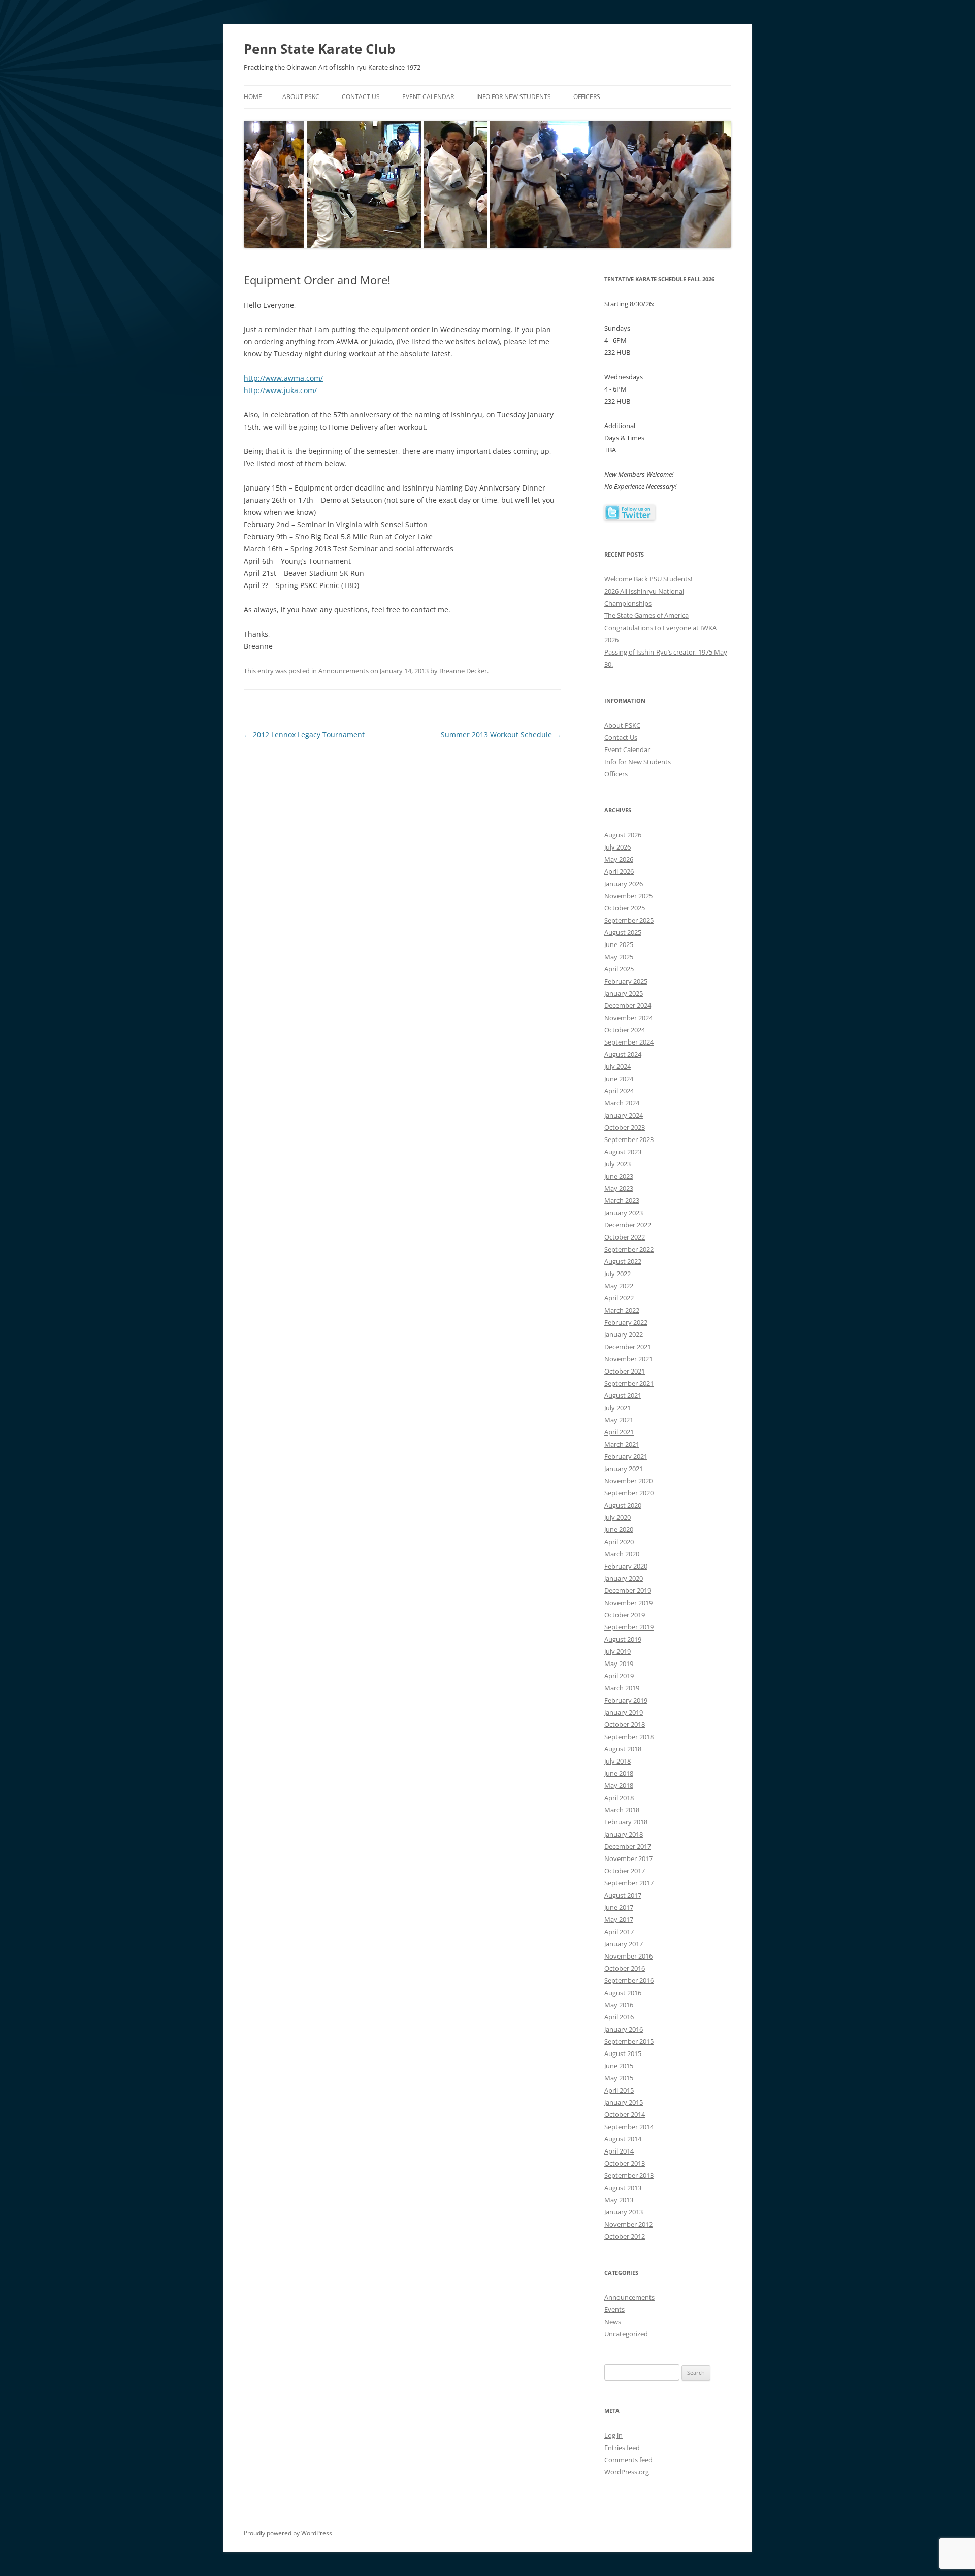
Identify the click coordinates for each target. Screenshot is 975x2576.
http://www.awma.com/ (283, 378)
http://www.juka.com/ (280, 390)
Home (253, 97)
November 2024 (628, 1018)
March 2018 (622, 1810)
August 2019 (623, 1639)
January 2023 (624, 1213)
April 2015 (619, 2090)
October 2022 (625, 1237)
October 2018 (625, 1724)
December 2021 (628, 1347)
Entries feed (622, 2448)
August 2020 (623, 1505)
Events (614, 2309)
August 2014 (623, 2139)
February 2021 (626, 1456)
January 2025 (624, 993)
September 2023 (629, 1139)
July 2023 (617, 1164)
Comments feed (628, 2460)
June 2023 (619, 1176)
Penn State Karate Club (319, 49)
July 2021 (617, 1408)
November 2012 (628, 2224)
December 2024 (628, 1005)
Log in (613, 2435)
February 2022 (626, 1322)
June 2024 (619, 1079)
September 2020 (629, 1493)
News (613, 2322)
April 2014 (619, 2151)
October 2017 (625, 1871)
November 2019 (628, 1603)
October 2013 (625, 2163)
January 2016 (624, 2029)
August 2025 (623, 932)
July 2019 (617, 1651)
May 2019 (619, 1664)
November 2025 (628, 896)
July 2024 (617, 1066)
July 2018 (617, 1761)
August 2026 (623, 835)
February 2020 (626, 1566)
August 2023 (623, 1152)
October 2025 (625, 908)
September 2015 (629, 2041)
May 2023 (619, 1188)
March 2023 (622, 1200)
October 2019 (625, 1615)
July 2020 (617, 1517)
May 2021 (619, 1420)
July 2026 (617, 847)
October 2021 (625, 1371)
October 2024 (625, 1030)
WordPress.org (627, 2472)
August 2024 (623, 1054)
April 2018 (619, 1798)
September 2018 (629, 1737)
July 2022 (617, 1274)
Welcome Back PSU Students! (648, 579)
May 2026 (619, 859)
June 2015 (619, 2066)
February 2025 (626, 981)
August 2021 (623, 1395)
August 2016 (623, 1993)
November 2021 (628, 1359)
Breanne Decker (463, 671)
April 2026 (619, 871)
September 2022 (629, 1249)
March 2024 (622, 1103)
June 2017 (619, 1907)
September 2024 (629, 1042)
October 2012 (625, 2236)
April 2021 (619, 1432)
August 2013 (623, 2188)
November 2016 (628, 1956)
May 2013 (619, 2200)
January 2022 (624, 1334)
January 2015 (624, 2102)
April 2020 (619, 1542)
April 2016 (619, 2017)
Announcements (344, 671)
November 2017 (628, 1858)
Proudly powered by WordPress (288, 2533)
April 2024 (619, 1091)
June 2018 (619, 1773)
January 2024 (624, 1115)
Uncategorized (626, 2334)
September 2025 (629, 920)
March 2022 (622, 1310)
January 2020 (624, 1578)
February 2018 (626, 1822)
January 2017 (624, 1944)
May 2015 (619, 2078)
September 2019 (629, 1627)
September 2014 (629, 2127)
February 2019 (626, 1700)
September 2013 (629, 2175)
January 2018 (624, 1834)
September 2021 (629, 1383)
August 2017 (623, 1895)
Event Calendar (428, 97)
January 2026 (624, 884)
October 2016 (625, 1968)
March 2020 (622, 1554)
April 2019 (619, 1676)
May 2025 (619, 957)
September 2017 (629, 1883)
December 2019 (628, 1590)
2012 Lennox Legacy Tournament (304, 735)
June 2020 (619, 1529)
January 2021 (624, 1469)
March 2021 (622, 1444)
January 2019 (624, 1712)
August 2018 (623, 1749)
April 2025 (619, 969)
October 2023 (625, 1127)
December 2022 (628, 1225)
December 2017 (628, 1846)
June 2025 (619, 944)
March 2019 (622, 1688)
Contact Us (361, 97)
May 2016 (619, 2005)
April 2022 (619, 1298)
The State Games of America (646, 615)
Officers (587, 97)
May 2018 (619, 1785)
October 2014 (625, 2114)
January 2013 (624, 2212)
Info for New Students (514, 97)
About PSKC (301, 97)
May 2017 (619, 1919)
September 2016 (629, 1980)
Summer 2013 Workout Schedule (501, 735)
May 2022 (619, 1286)
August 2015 (623, 2053)
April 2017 (619, 1932)
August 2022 (623, 1261)
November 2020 (628, 1481)
